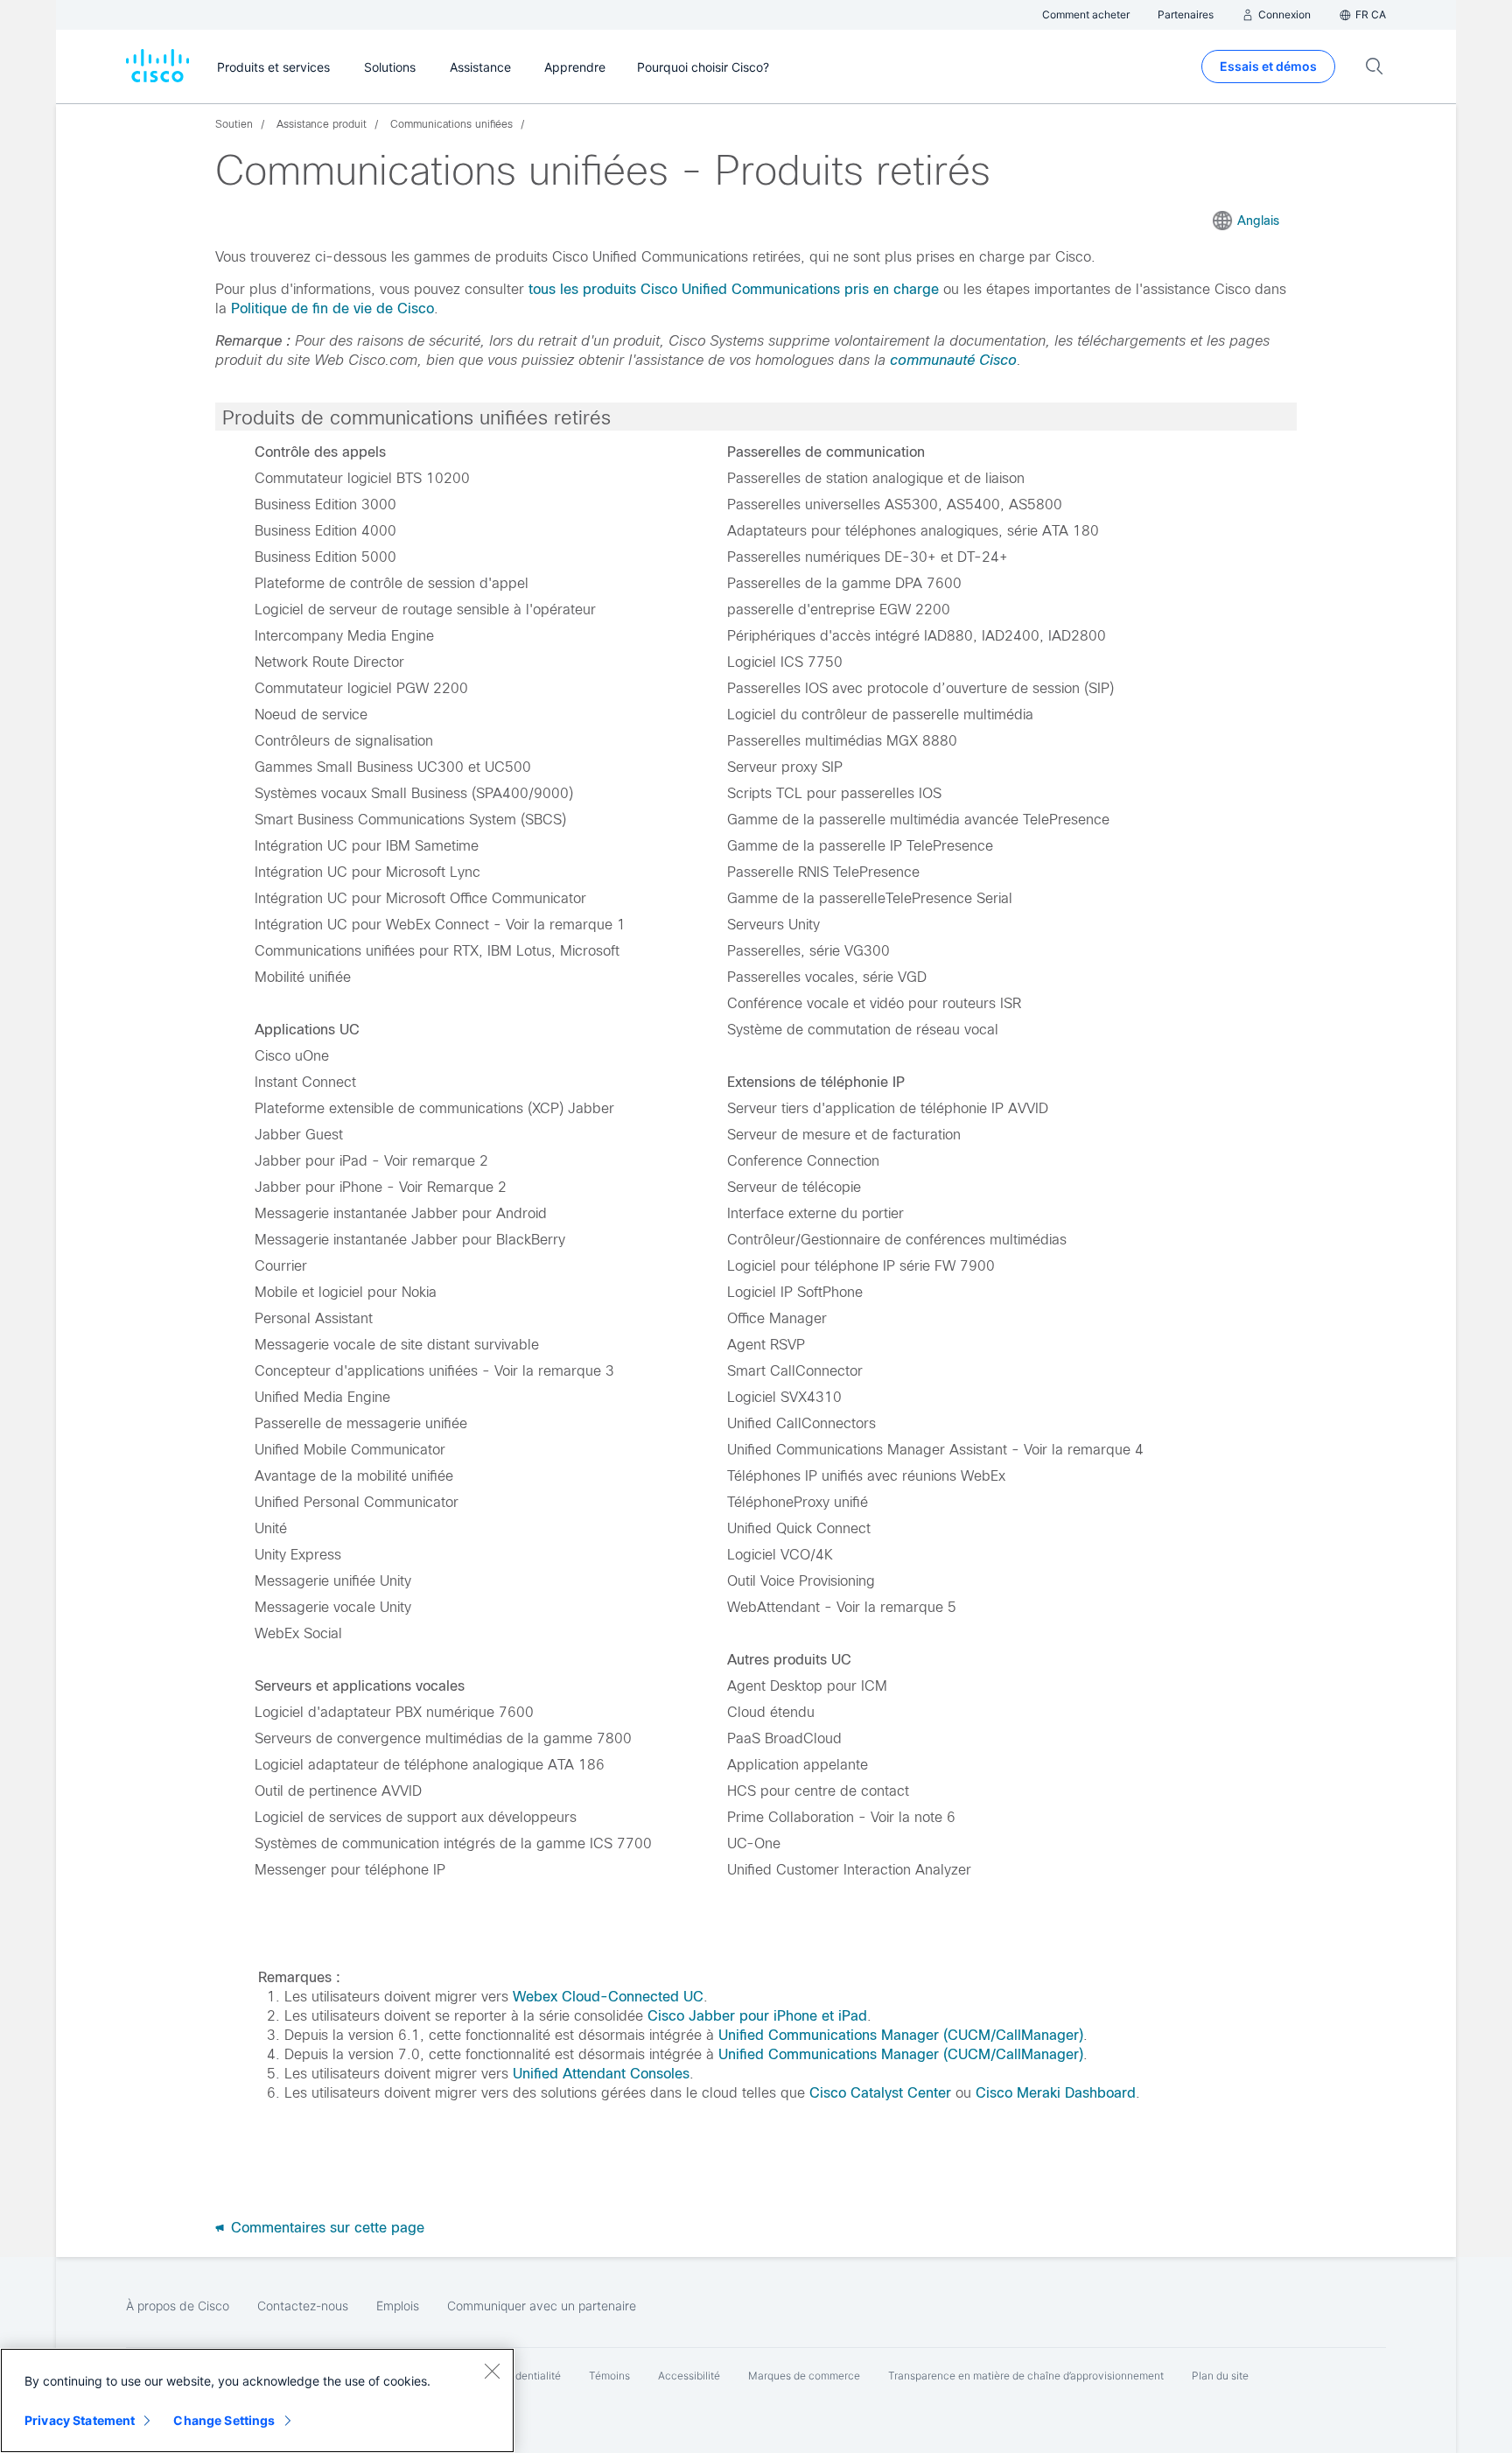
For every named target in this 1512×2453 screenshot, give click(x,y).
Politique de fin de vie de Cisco (332, 308)
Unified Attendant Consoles (601, 2074)
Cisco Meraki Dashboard (1056, 2093)
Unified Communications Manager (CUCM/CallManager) (901, 2035)
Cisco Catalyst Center (880, 2093)
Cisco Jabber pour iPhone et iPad (757, 2016)
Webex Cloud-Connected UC (608, 1997)
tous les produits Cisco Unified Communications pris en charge (734, 289)
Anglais (1258, 221)
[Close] (492, 2371)
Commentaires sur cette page (325, 2228)
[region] (257, 2400)
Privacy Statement (80, 2420)
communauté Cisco (953, 360)
